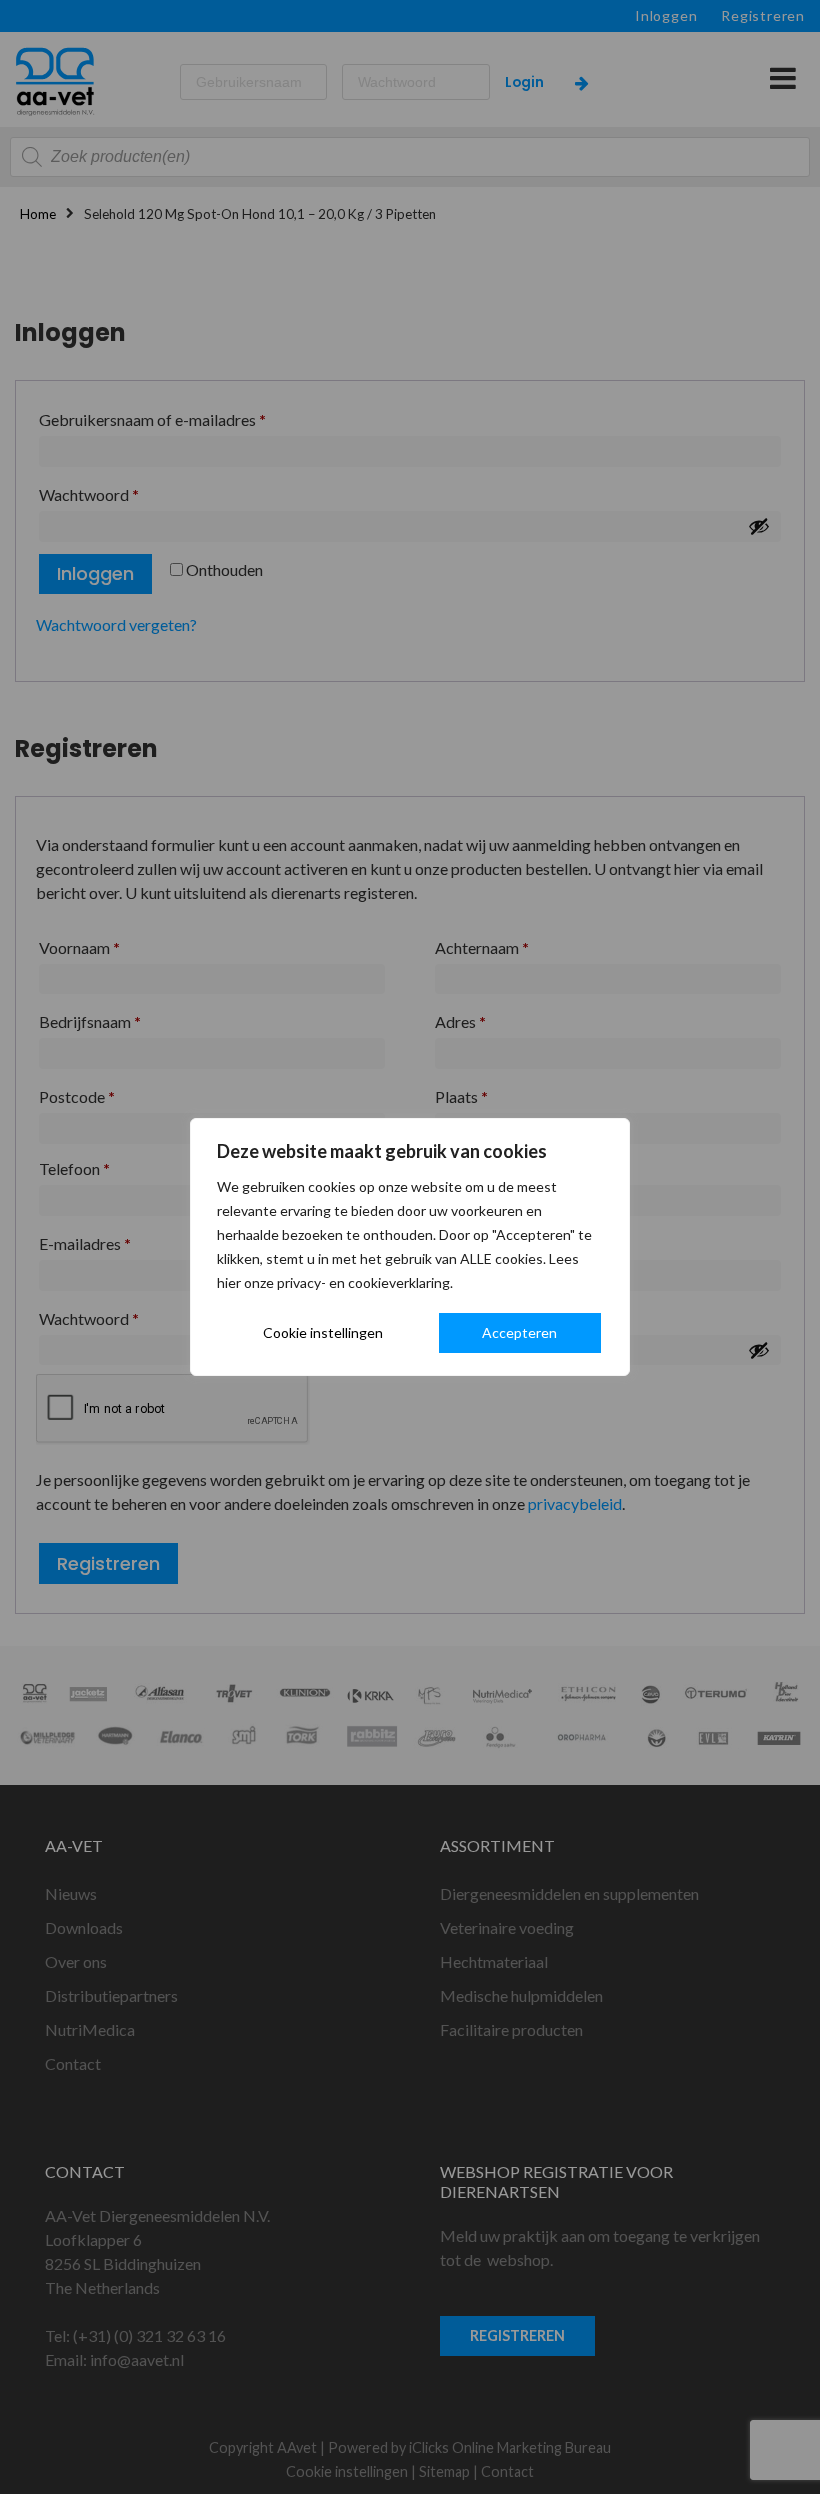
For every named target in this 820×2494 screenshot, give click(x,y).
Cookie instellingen (323, 1332)
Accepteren (519, 1332)
